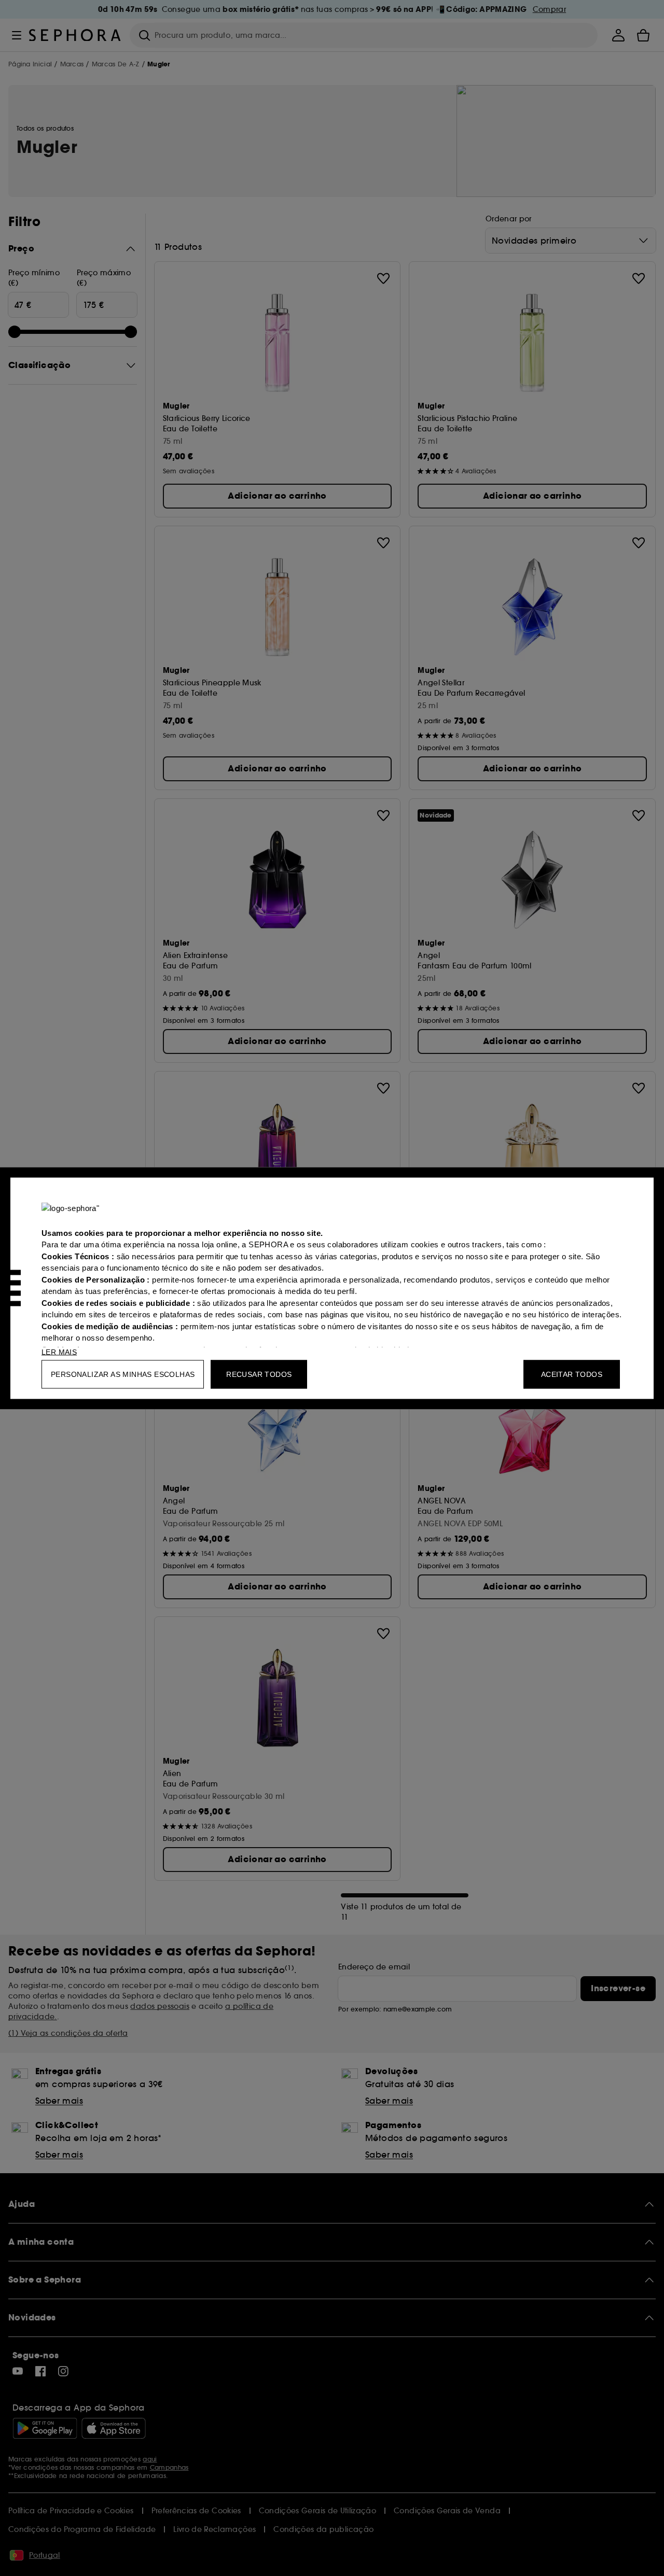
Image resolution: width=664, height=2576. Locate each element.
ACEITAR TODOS (572, 1374)
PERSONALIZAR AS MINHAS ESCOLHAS (123, 1374)
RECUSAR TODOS (259, 1374)
